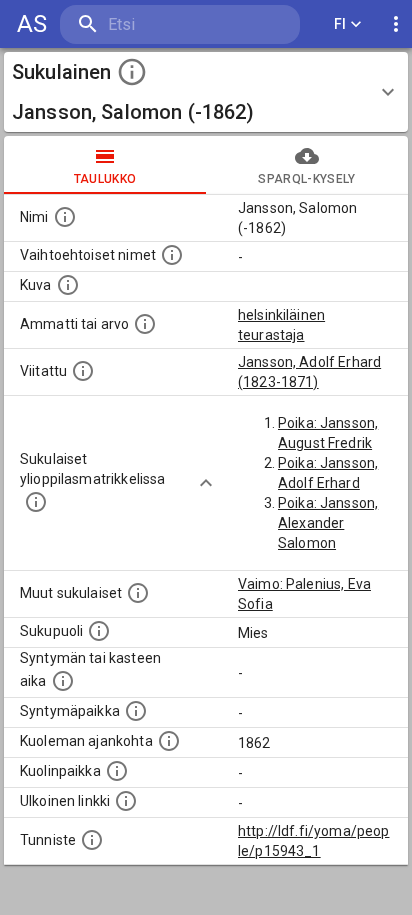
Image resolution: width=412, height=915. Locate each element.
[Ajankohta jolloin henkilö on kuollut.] (169, 741)
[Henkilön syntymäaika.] (63, 681)
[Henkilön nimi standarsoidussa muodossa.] (65, 217)
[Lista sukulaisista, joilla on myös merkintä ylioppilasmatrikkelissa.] (36, 502)
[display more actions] (396, 24)
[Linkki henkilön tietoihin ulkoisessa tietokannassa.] (126, 801)
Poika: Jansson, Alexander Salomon (328, 523)
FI (340, 24)
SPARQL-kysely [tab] (306, 179)
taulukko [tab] (105, 179)
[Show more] (206, 483)
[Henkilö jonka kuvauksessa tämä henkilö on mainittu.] (83, 371)
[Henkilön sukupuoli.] (99, 631)
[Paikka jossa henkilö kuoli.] (117, 771)
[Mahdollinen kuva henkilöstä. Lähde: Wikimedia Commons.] (68, 285)
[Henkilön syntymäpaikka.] (136, 711)
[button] (206, 92)
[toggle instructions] (132, 72)
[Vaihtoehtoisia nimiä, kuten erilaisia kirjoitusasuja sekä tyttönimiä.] (172, 255)
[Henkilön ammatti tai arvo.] (145, 324)
